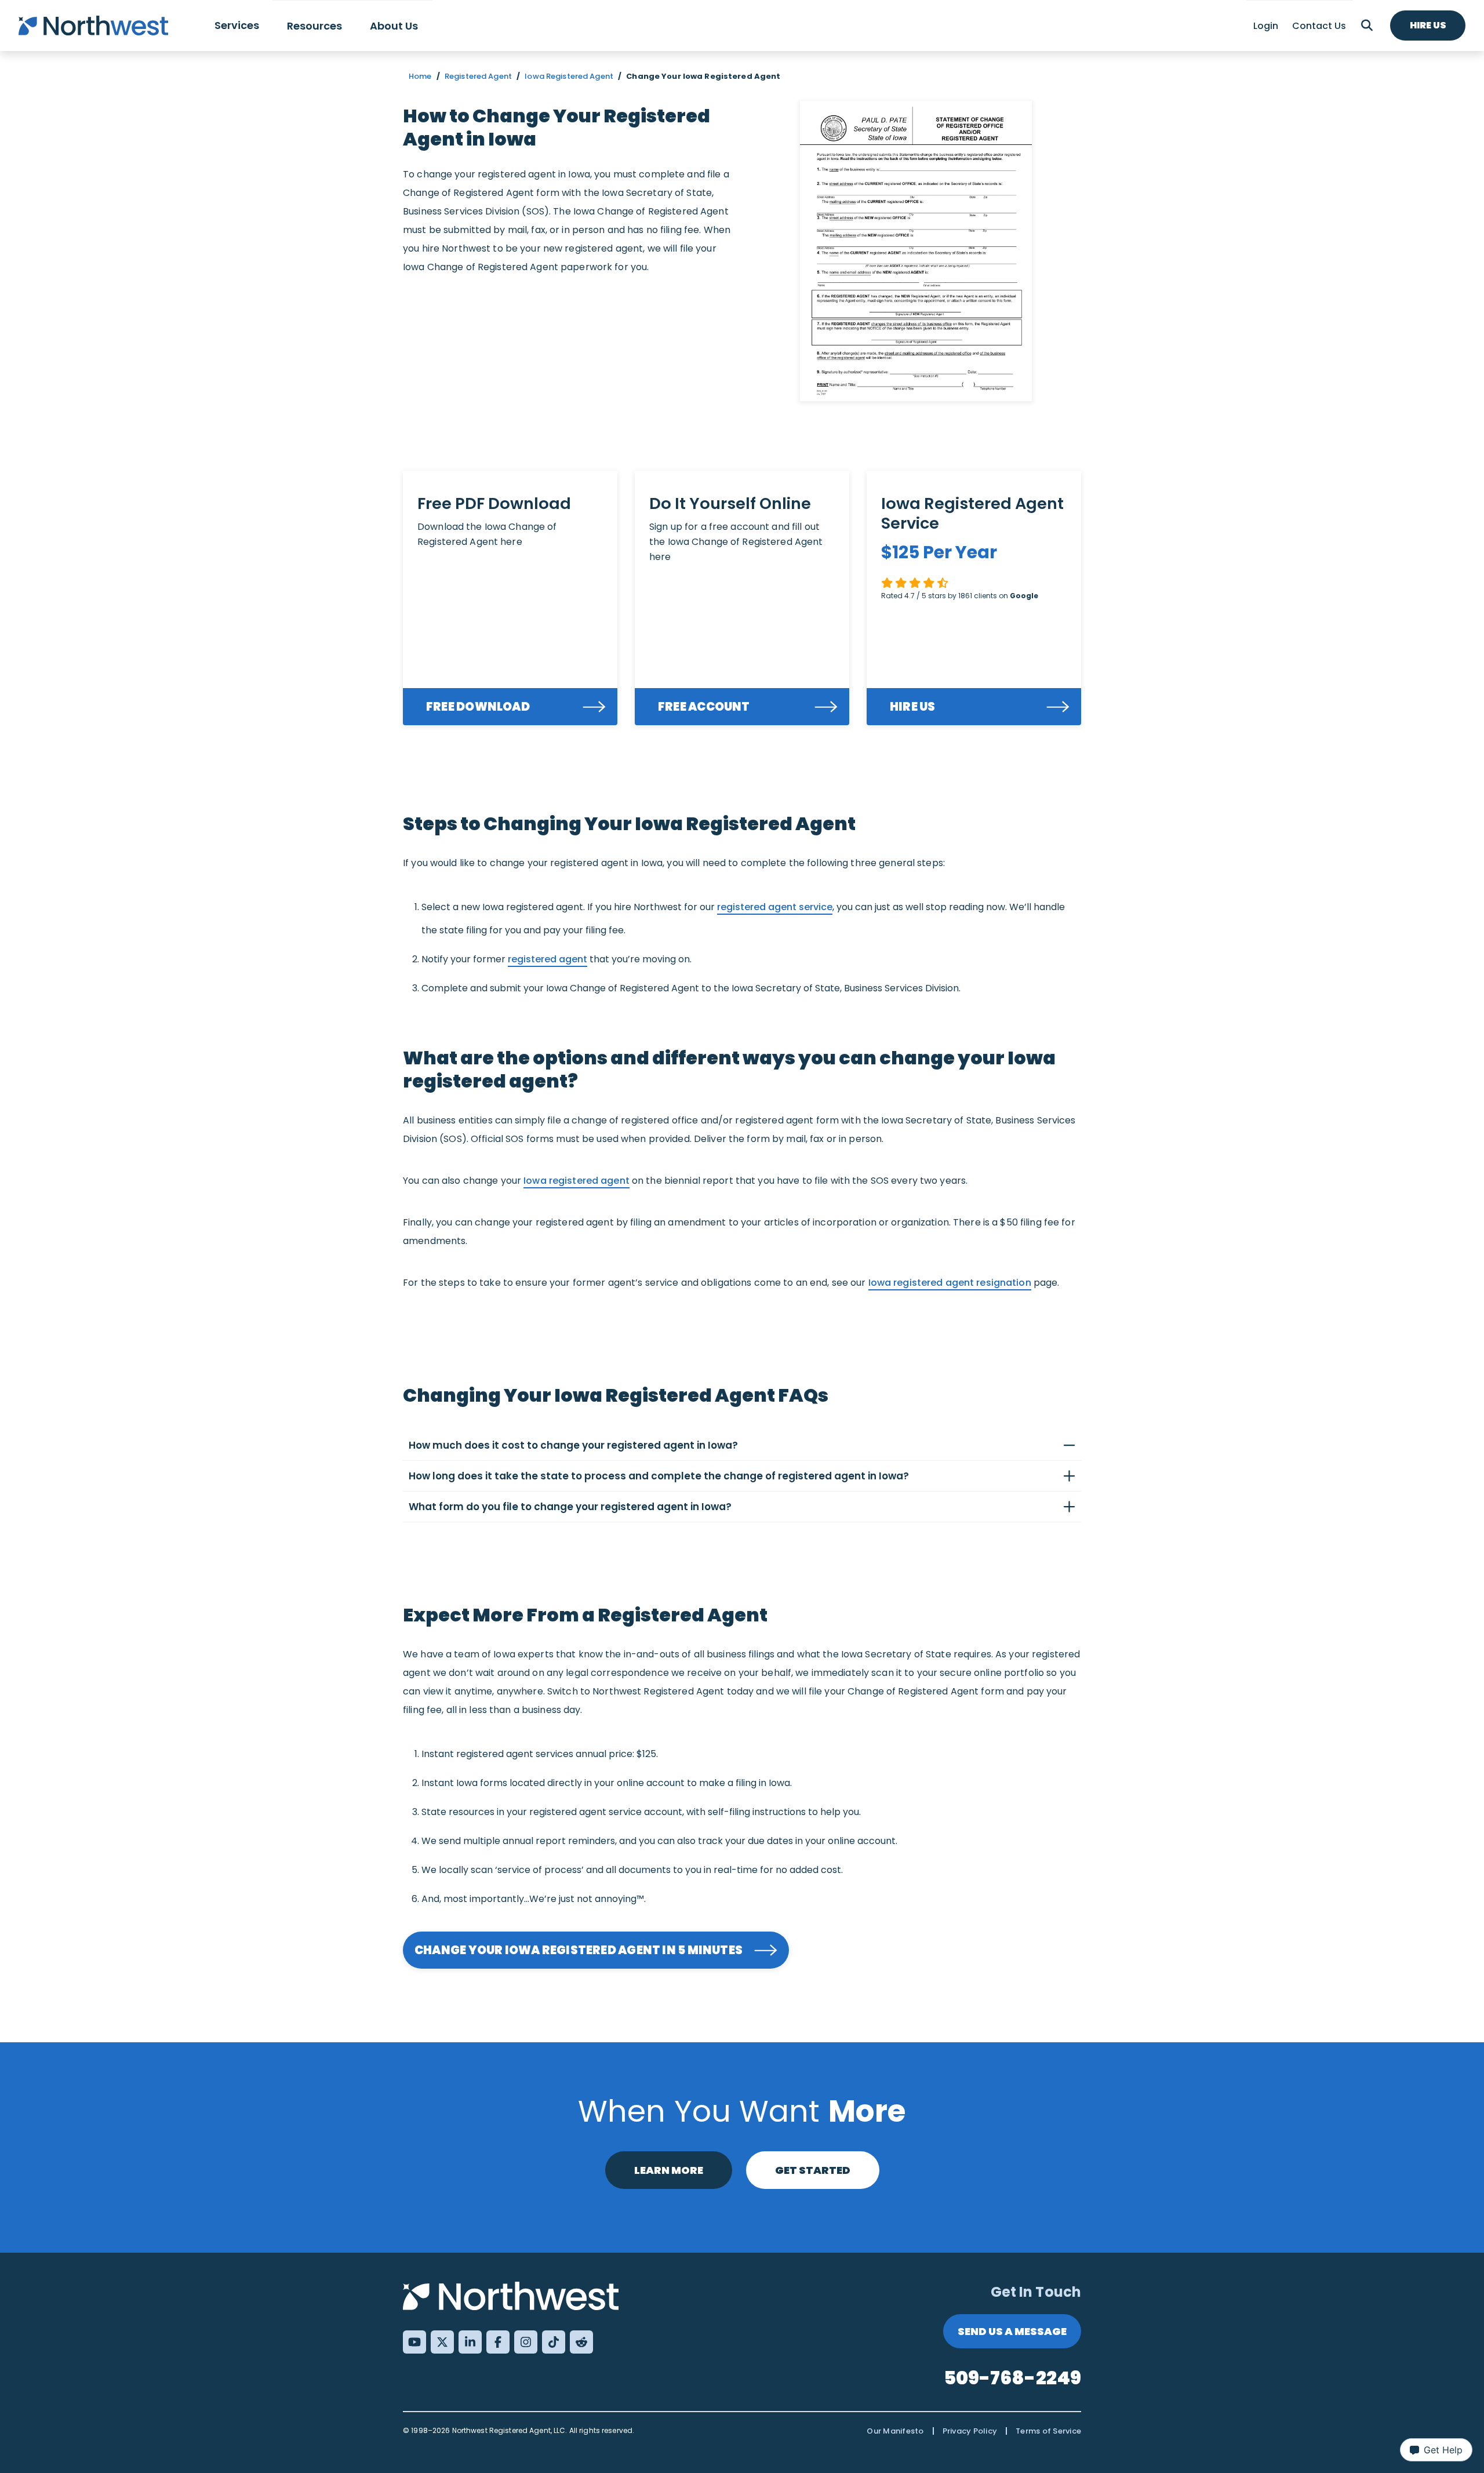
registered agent (548, 959)
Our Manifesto (895, 2431)
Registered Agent (478, 76)
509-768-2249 (1013, 2378)
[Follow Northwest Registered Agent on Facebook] (498, 2342)
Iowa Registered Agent (569, 76)
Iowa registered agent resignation (950, 1283)
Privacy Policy (970, 2431)
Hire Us (1428, 25)
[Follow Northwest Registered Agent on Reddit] (581, 2342)
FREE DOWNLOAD (478, 707)
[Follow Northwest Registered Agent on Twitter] (442, 2342)
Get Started (813, 2170)
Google (1024, 596)
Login (1266, 26)
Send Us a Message (1012, 2331)
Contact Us (1319, 26)
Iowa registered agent (576, 1181)
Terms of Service (1048, 2431)
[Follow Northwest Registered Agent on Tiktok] (554, 2342)
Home (420, 76)
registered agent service (775, 907)
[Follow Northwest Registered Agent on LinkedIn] (470, 2342)
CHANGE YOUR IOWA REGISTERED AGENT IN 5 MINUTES (579, 1950)
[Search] (1367, 26)
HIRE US (913, 707)
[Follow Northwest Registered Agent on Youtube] (414, 2342)
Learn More (669, 2170)
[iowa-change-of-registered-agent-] (916, 251)
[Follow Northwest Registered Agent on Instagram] (526, 2342)
